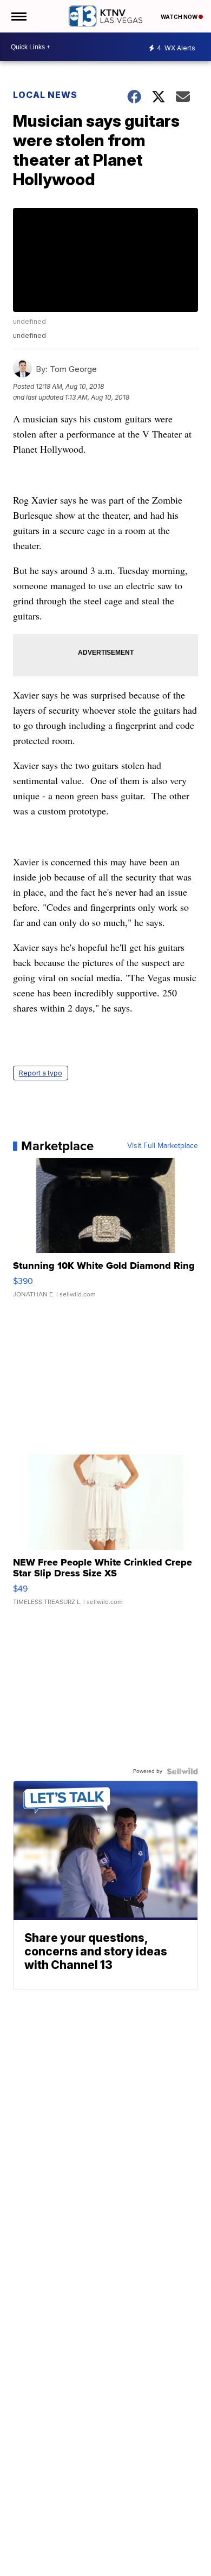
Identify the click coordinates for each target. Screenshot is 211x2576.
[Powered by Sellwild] (182, 1771)
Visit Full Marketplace (163, 1146)
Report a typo (41, 1073)
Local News (45, 95)
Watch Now (180, 17)
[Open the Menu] (18, 16)
